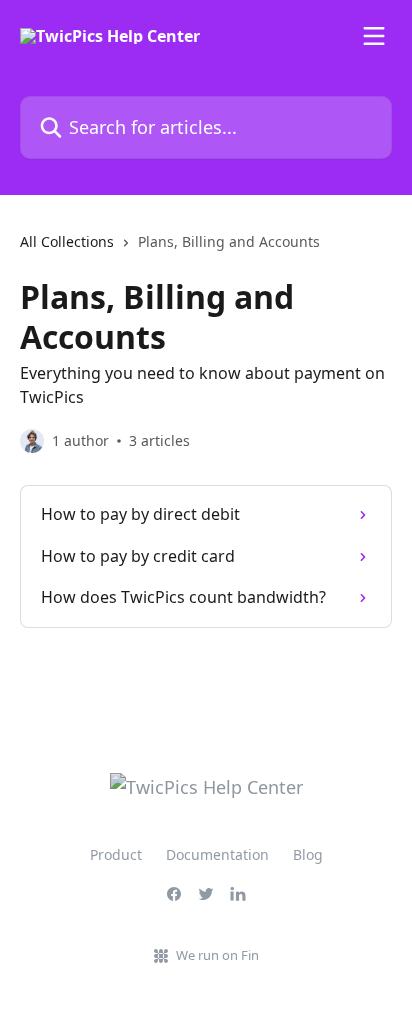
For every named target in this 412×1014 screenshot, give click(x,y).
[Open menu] (374, 36)
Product (116, 854)
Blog (308, 854)
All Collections (67, 241)
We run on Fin (217, 955)
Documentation (217, 854)
